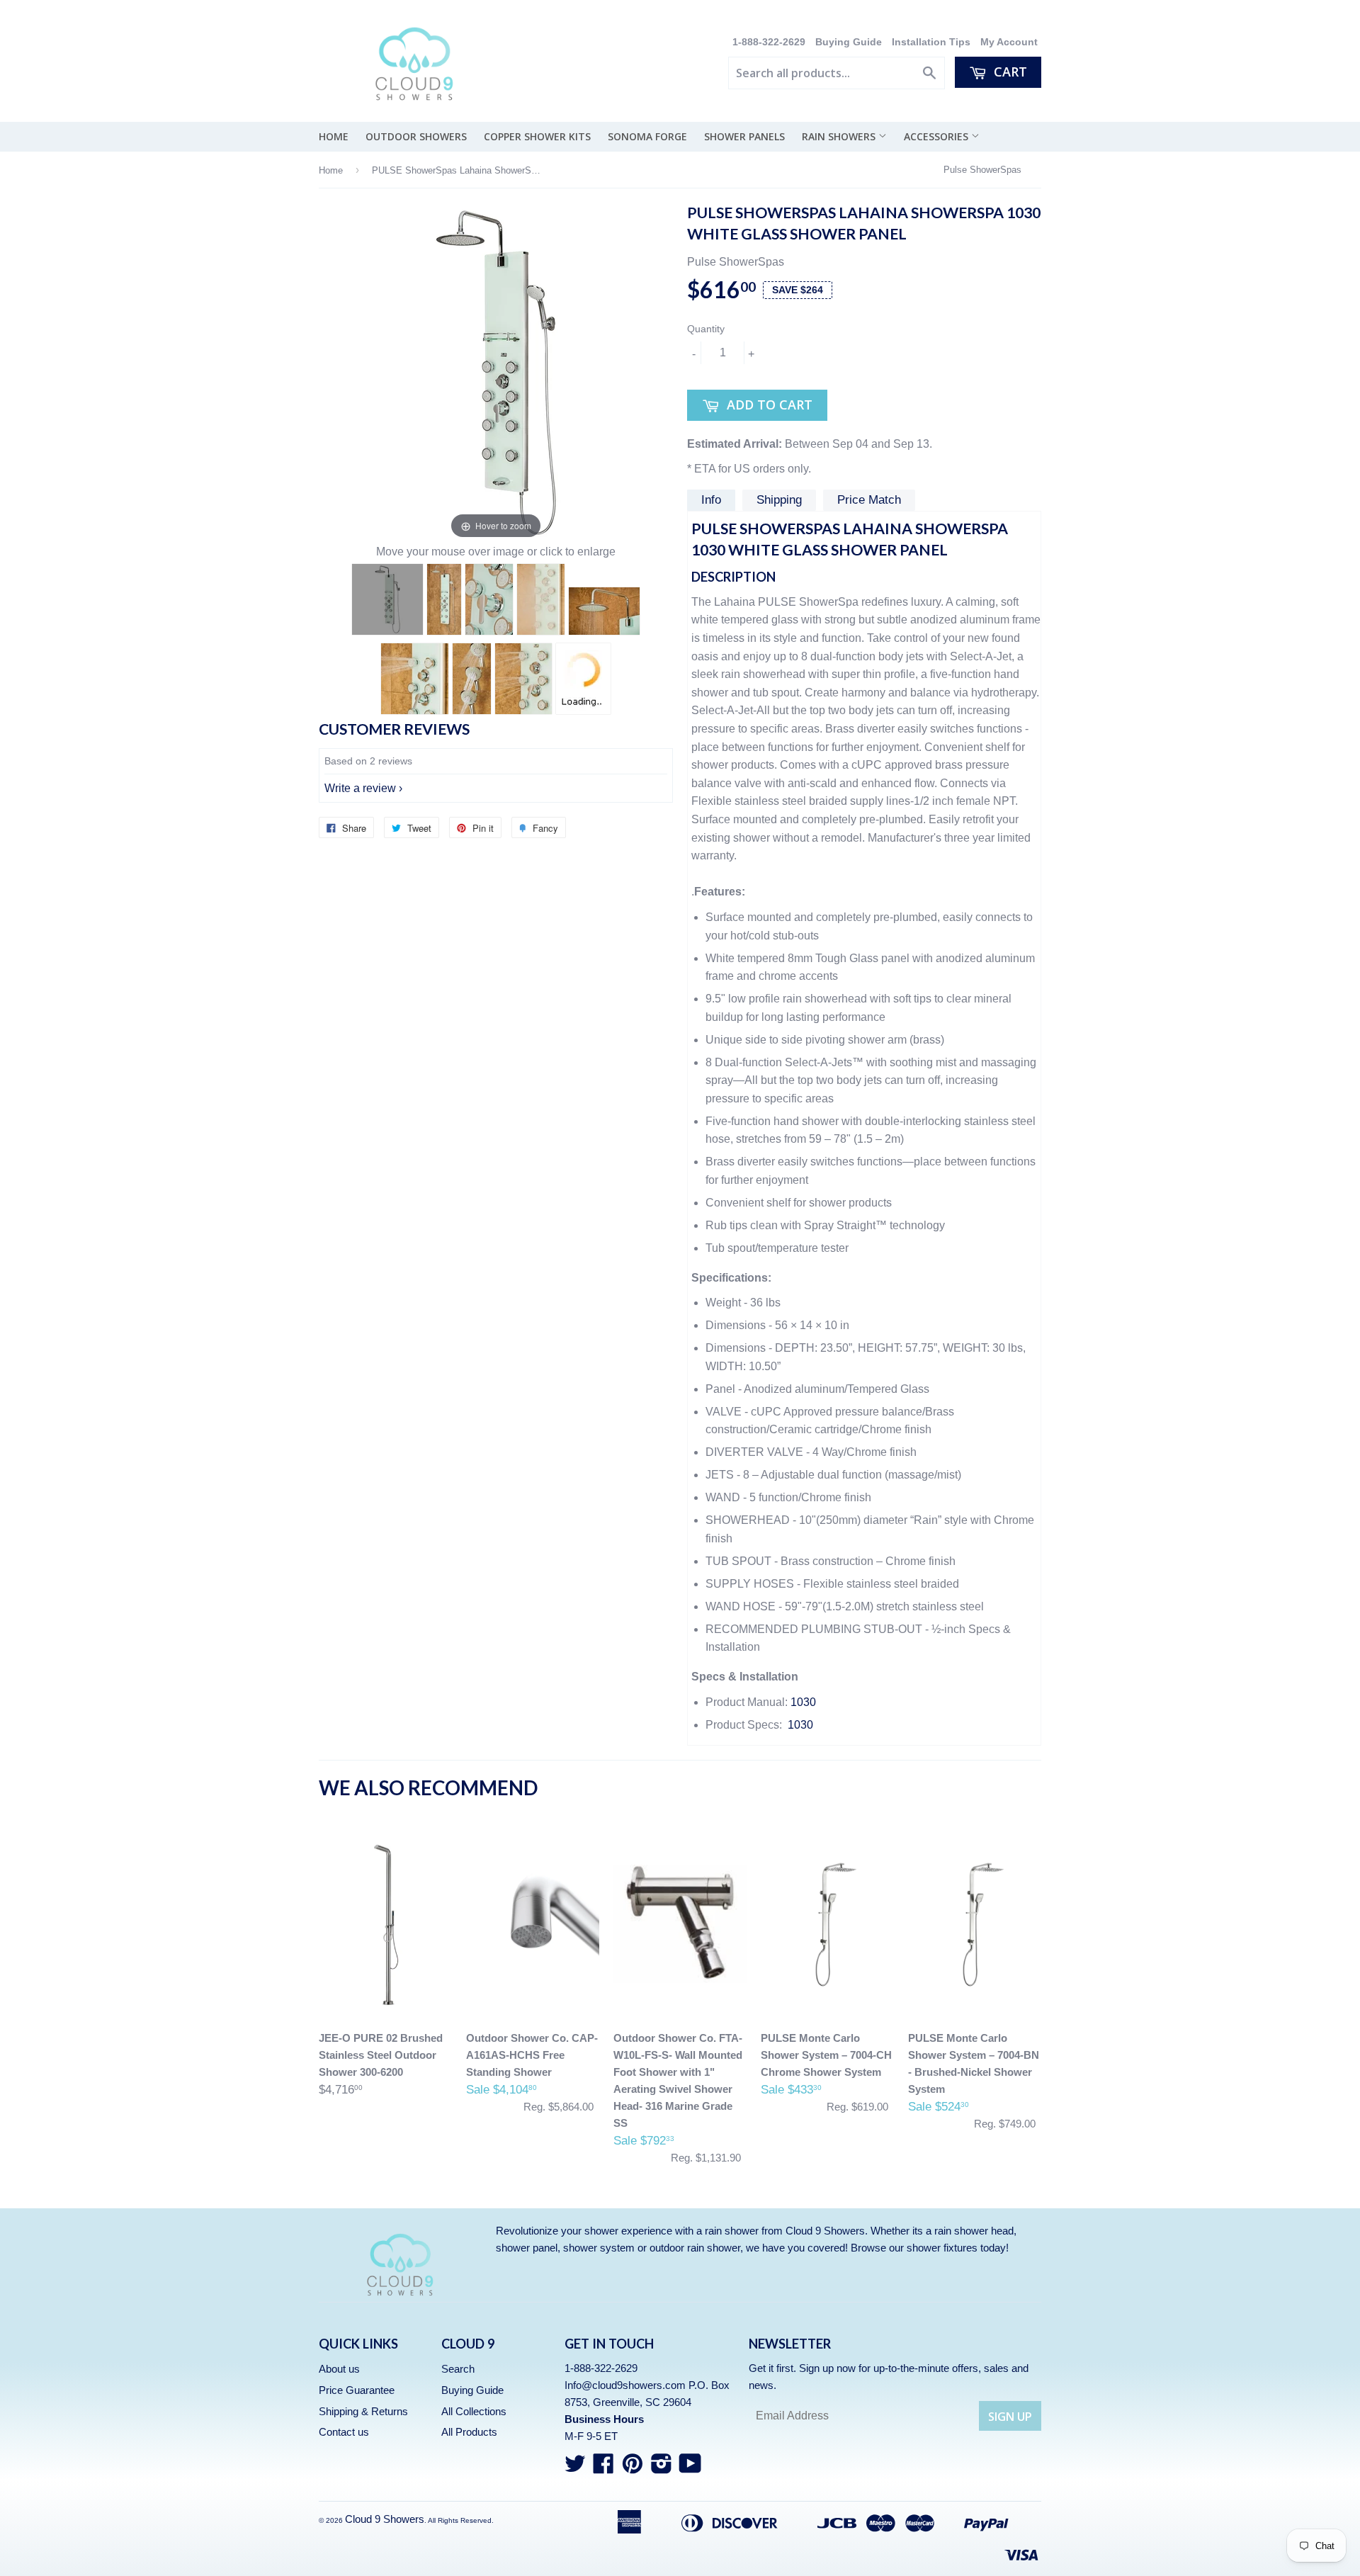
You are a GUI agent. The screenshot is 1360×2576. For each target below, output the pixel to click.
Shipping (779, 500)
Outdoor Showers (416, 136)
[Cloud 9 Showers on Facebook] (603, 2468)
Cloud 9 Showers (385, 2519)
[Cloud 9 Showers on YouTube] (690, 2468)
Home (334, 136)
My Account (1009, 42)
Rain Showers (840, 136)
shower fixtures (942, 2248)
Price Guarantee (357, 2390)
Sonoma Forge (647, 136)
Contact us (344, 2432)
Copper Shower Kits (537, 136)
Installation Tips (931, 42)
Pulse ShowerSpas (982, 170)
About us (339, 2369)
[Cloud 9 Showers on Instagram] (662, 2468)
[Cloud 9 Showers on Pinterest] (633, 2468)
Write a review (360, 788)
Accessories (937, 136)
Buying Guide (849, 42)
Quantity (706, 329)
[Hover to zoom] (496, 372)
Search (458, 2369)
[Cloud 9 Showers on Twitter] (575, 2468)
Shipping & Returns (363, 2411)
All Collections (474, 2411)
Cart (1009, 72)
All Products (469, 2432)
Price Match (869, 500)
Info (711, 500)
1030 (803, 1702)
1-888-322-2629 (770, 42)
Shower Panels (744, 136)
